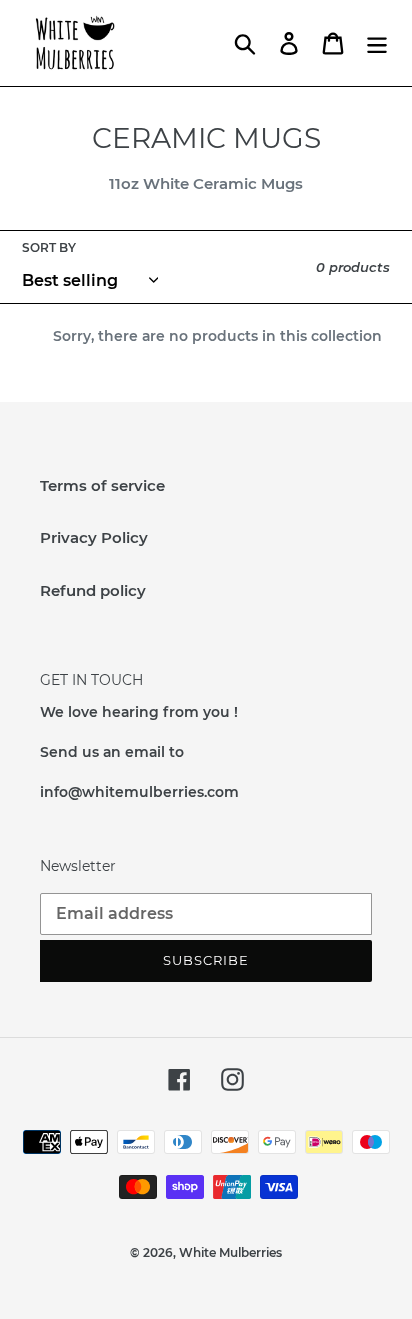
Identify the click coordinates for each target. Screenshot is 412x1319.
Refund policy (93, 590)
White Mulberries (230, 1252)
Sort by (49, 247)
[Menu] (377, 43)
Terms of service (102, 485)
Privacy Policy (94, 537)
